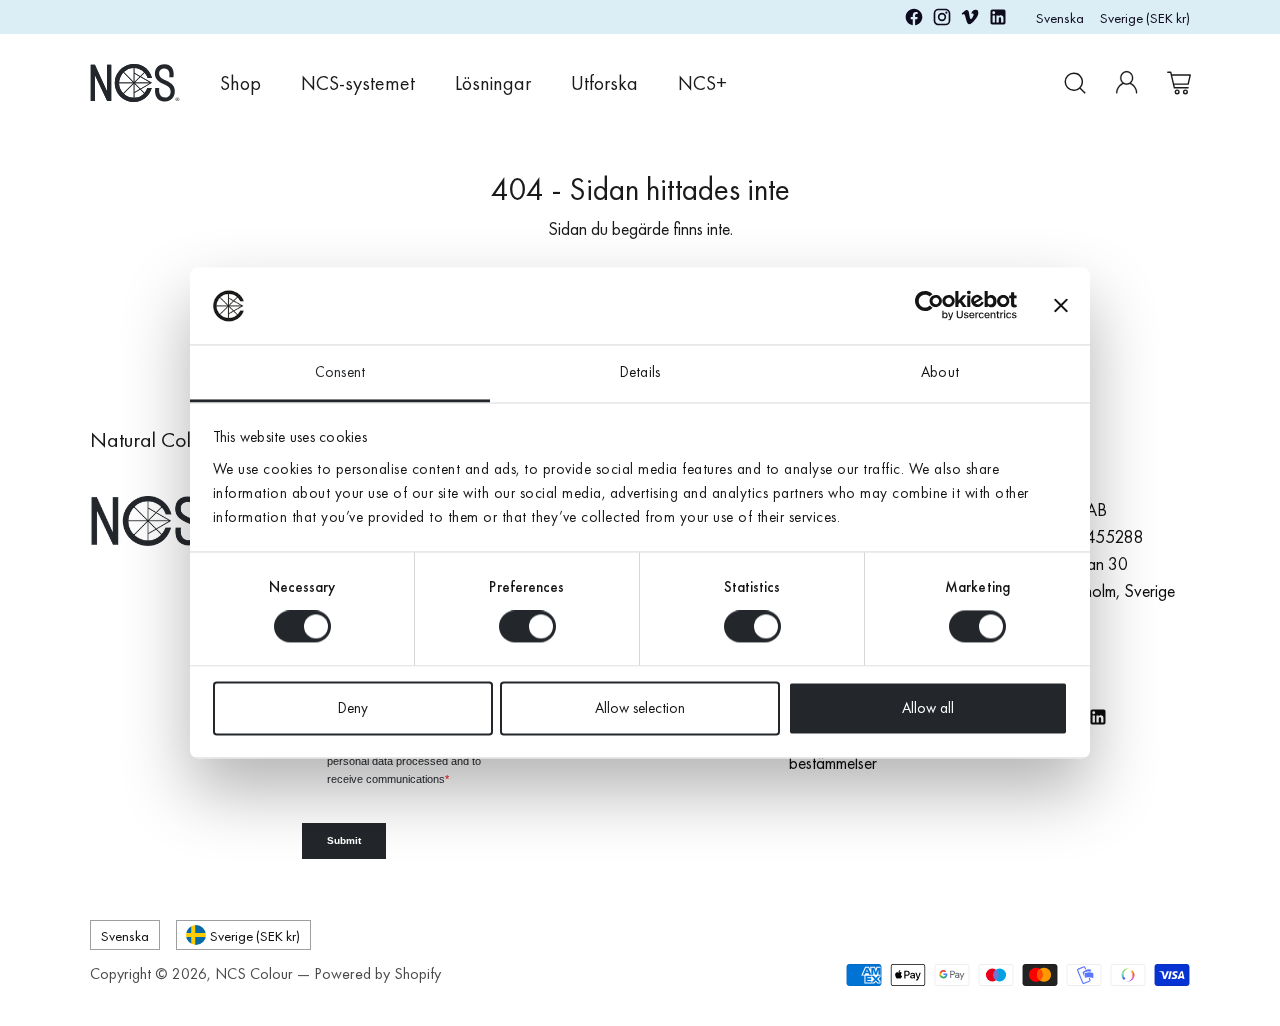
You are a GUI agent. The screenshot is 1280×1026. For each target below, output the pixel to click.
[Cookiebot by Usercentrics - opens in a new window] (929, 306)
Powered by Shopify (377, 973)
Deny (353, 708)
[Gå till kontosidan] (1127, 83)
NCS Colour (254, 973)
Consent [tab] (340, 372)
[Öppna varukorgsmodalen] (1179, 83)
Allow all (928, 708)
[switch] (527, 627)
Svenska (1060, 17)
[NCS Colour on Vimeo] (970, 20)
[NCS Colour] (135, 82)
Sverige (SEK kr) (1145, 17)
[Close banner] (1061, 306)
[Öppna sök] (1075, 83)
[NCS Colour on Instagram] (942, 20)
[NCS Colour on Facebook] (914, 20)
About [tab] (940, 372)
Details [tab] (640, 372)
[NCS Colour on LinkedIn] (998, 20)
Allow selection (640, 708)
